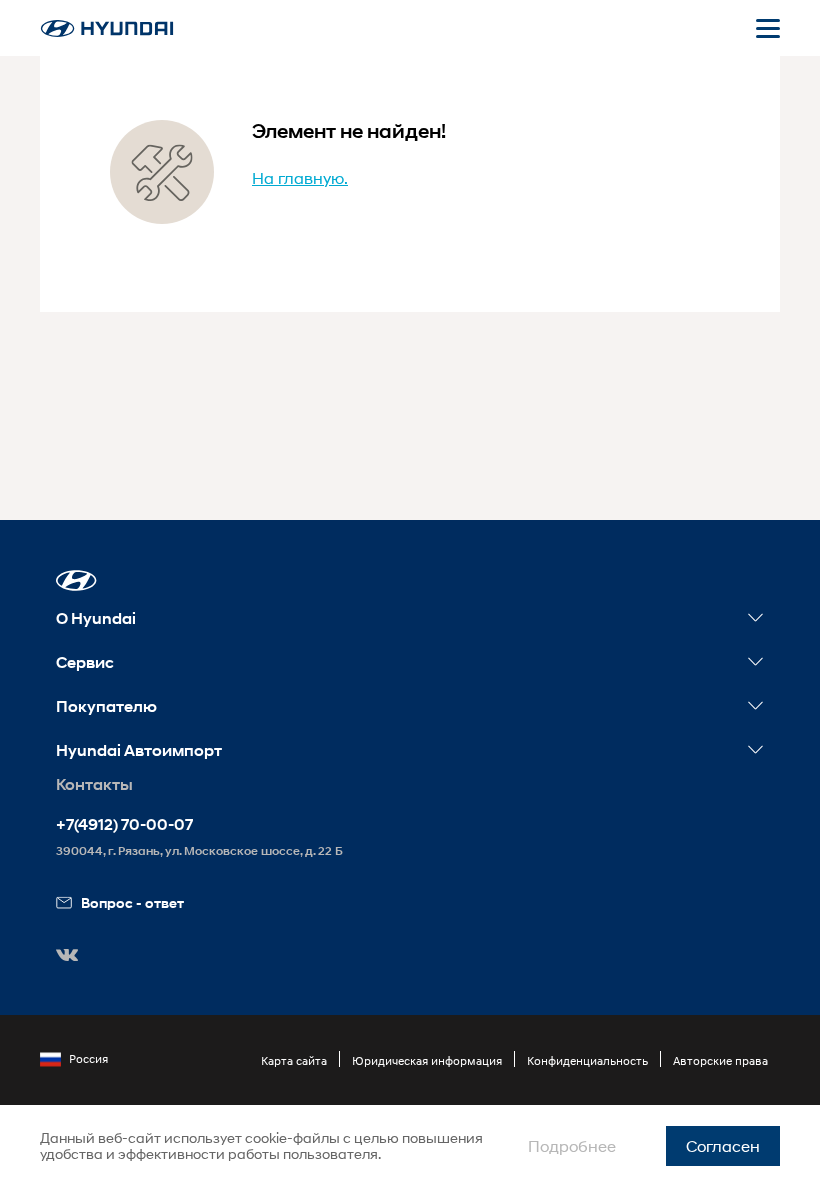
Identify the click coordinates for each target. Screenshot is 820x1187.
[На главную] (107, 28)
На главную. (300, 177)
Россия (88, 1058)
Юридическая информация (427, 1060)
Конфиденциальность (587, 1060)
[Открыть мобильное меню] (768, 28)
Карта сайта (294, 1060)
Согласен (723, 1145)
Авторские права (720, 1060)
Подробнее (572, 1145)
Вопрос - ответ (132, 902)
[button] (76, 580)
